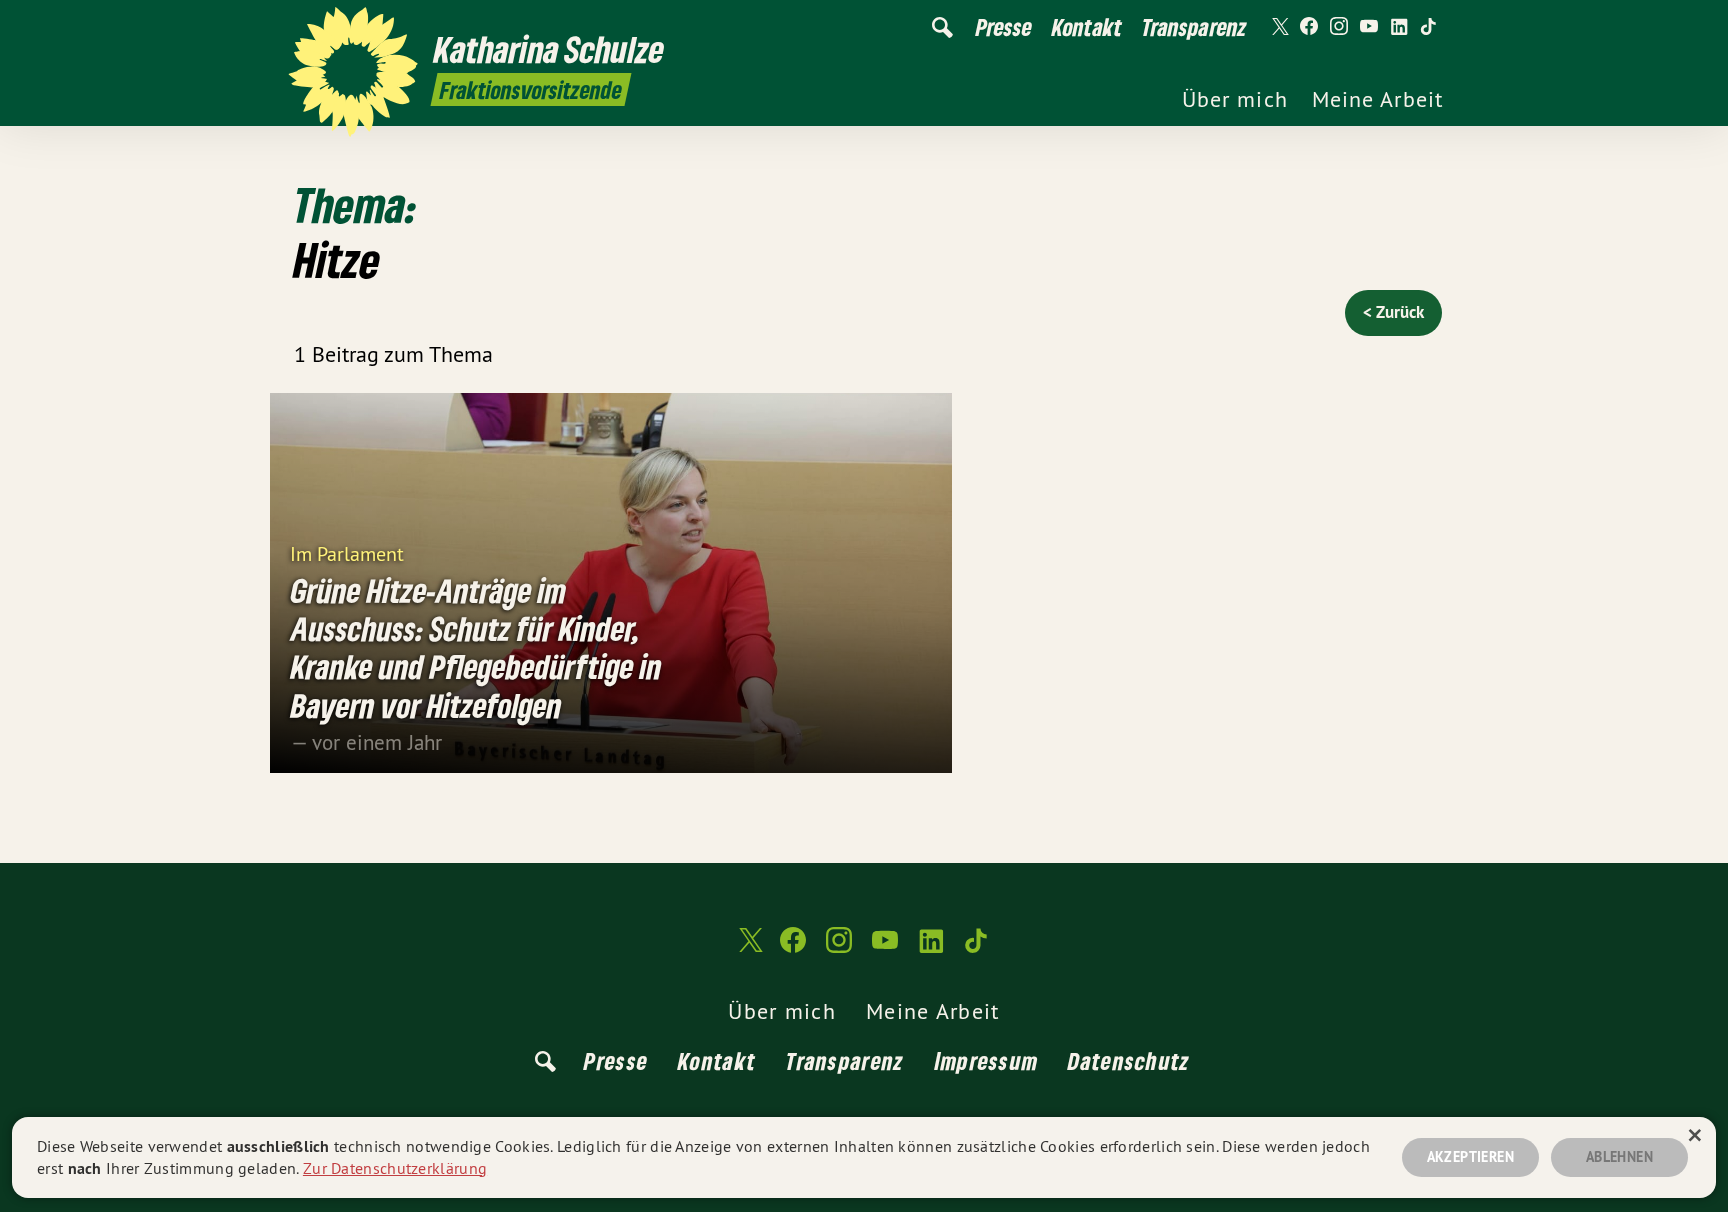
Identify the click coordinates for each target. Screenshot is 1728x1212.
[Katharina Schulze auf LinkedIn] (1399, 27)
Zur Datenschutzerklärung (395, 1168)
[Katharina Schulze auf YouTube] (1369, 27)
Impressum (987, 1060)
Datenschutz (1129, 1060)
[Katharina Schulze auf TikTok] (1429, 27)
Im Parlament (347, 552)
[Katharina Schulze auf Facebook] (1309, 27)
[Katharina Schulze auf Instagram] (1339, 27)
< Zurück (1393, 312)
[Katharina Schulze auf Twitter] (1279, 27)
